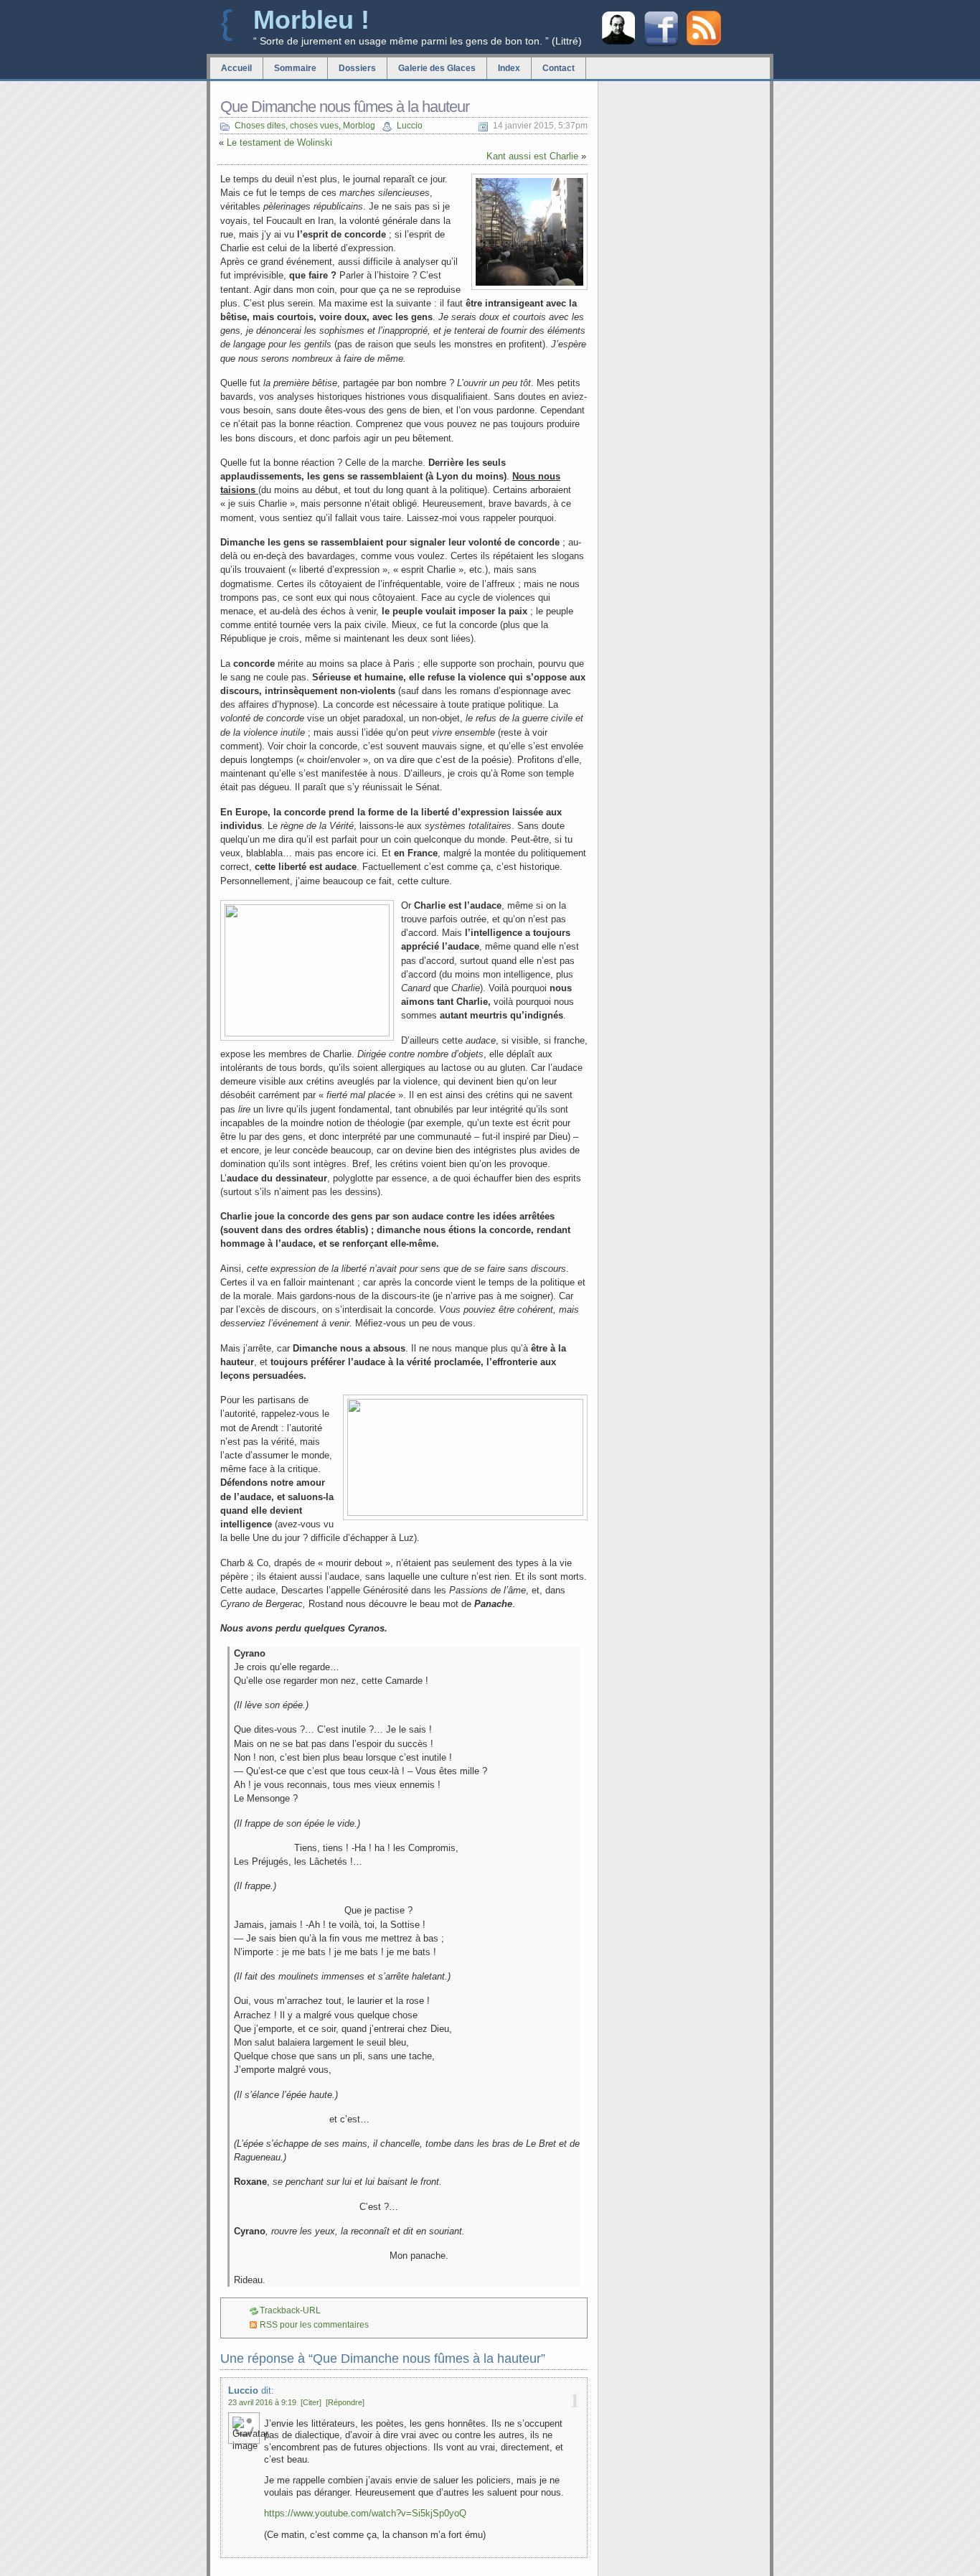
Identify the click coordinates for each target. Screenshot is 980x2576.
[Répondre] (345, 2402)
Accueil (236, 68)
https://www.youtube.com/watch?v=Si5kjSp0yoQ (365, 2513)
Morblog (359, 126)
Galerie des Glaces (437, 68)
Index (509, 68)
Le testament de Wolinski (279, 142)
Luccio (410, 126)
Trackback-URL (290, 2310)
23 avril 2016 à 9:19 (262, 2402)
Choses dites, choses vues (287, 126)
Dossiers (357, 68)
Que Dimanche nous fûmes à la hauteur (345, 107)
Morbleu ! (311, 20)
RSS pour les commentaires (314, 2325)
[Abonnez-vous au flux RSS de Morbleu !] (704, 42)
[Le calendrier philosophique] (618, 43)
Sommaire (295, 68)
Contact (559, 68)
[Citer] (311, 2402)
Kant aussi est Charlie (532, 156)
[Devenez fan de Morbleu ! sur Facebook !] (661, 45)
